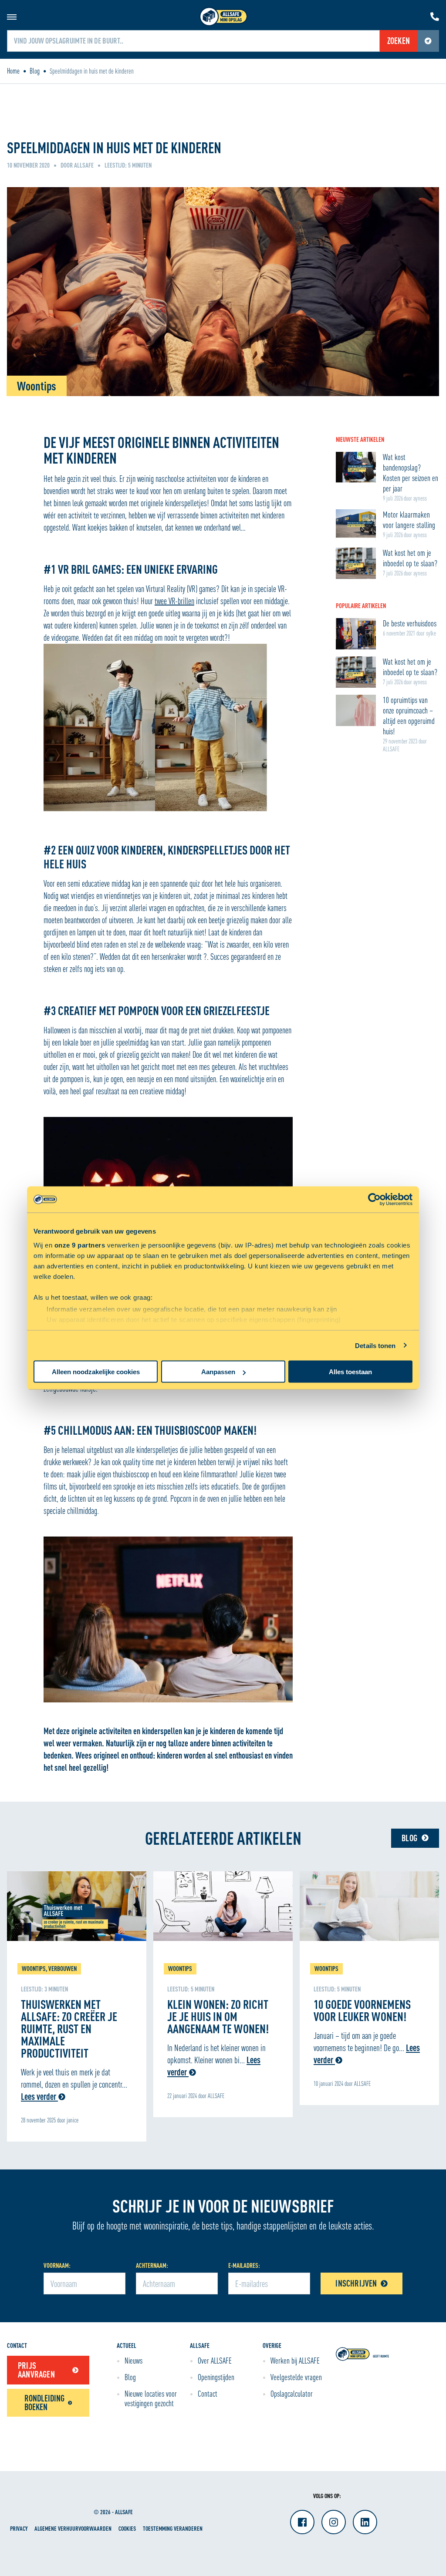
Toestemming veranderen (173, 2528)
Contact (208, 2394)
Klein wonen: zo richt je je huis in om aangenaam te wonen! (218, 2016)
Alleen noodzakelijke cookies (96, 1372)
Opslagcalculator (292, 2394)
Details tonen (375, 1345)
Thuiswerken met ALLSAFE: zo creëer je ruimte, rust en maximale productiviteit (69, 2028)
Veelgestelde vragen (296, 2377)
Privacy (19, 2528)
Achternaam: (152, 2265)
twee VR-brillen (174, 601)
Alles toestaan (350, 1372)
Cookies (127, 2528)
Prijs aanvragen (36, 2370)
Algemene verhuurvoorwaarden (73, 2528)
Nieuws (133, 2361)
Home (13, 71)
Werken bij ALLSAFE (295, 2361)
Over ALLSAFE (215, 2361)
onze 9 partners (80, 1245)
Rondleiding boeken (44, 2403)
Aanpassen (218, 1372)
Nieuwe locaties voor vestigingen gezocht (151, 2398)
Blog (35, 71)
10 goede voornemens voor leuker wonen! (362, 2010)
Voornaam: (57, 2265)
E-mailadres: (244, 2265)
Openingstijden (216, 2377)
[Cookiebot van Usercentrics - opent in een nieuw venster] (374, 1200)
